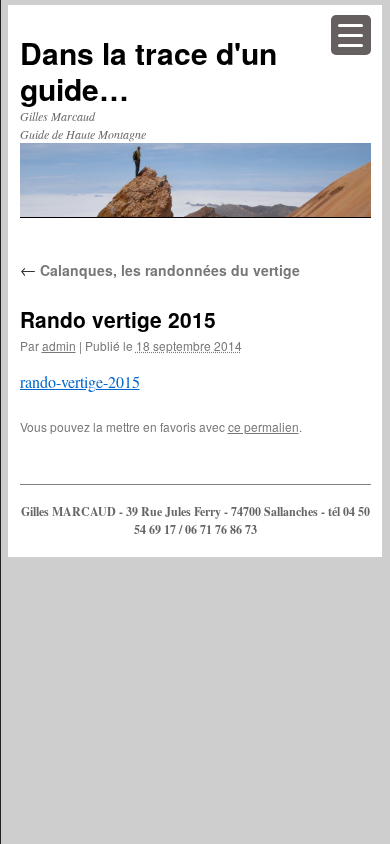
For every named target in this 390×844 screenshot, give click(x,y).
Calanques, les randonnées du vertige (160, 270)
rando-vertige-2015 (80, 381)
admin (59, 345)
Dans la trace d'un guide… (148, 70)
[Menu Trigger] (351, 35)
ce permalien (263, 426)
